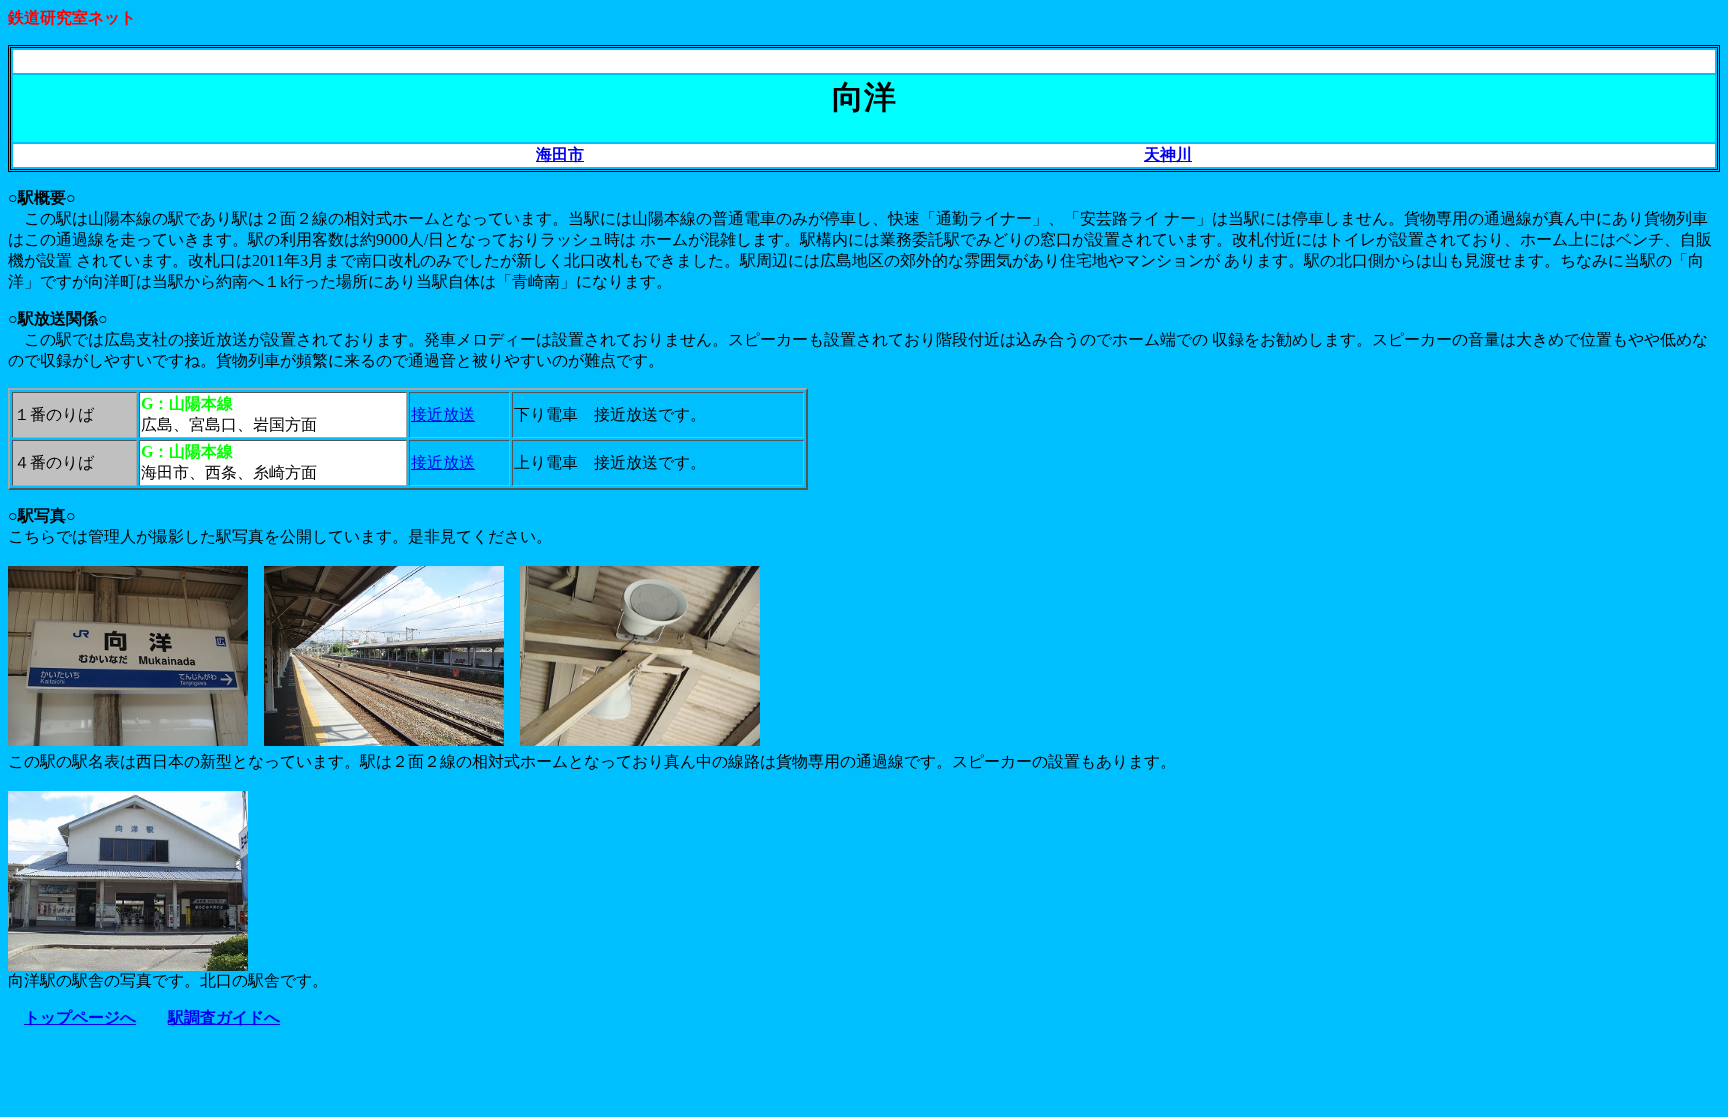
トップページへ (80, 1017)
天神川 (1168, 154)
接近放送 (443, 414)
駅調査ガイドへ (224, 1017)
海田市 (560, 154)
